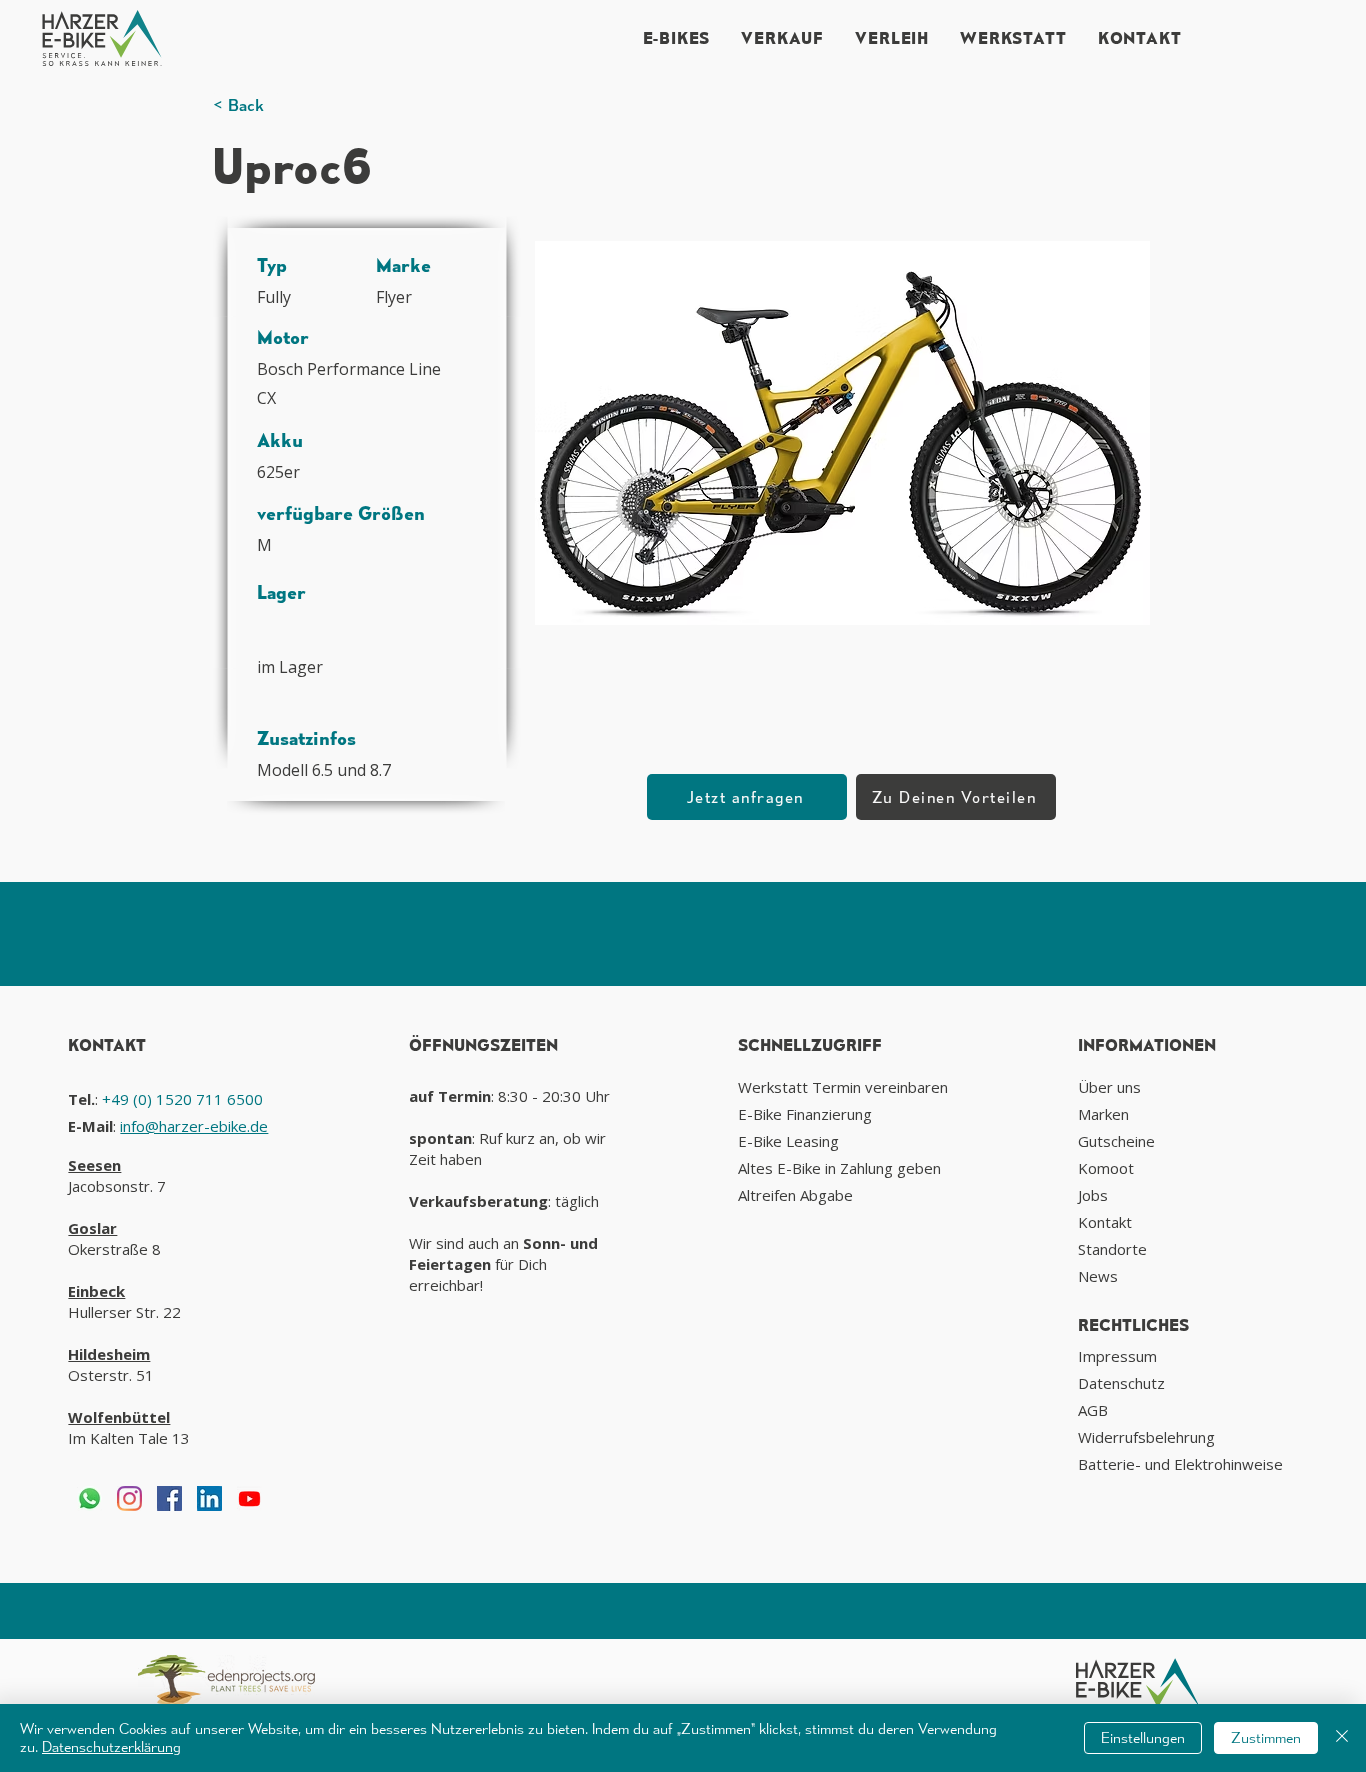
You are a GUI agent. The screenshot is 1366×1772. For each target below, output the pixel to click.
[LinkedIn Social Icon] (209, 1498)
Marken (1103, 1114)
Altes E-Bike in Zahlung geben (839, 1168)
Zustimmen (1266, 1737)
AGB (1093, 1410)
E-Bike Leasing (788, 1141)
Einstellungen (1143, 1737)
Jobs (1093, 1195)
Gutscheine (1116, 1141)
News (1098, 1276)
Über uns (1109, 1087)
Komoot (1106, 1168)
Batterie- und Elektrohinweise (1180, 1464)
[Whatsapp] (89, 1498)
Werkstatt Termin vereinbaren (843, 1087)
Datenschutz (1121, 1383)
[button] (842, 432)
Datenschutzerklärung (111, 1746)
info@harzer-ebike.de (194, 1126)
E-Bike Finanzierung (805, 1114)
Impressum (1117, 1356)
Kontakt (1105, 1222)
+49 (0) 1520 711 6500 (182, 1099)
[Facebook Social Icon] (169, 1498)
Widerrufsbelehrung (1146, 1437)
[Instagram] (129, 1498)
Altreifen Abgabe (795, 1195)
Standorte (1112, 1249)
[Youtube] (249, 1498)
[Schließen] (1342, 1738)
